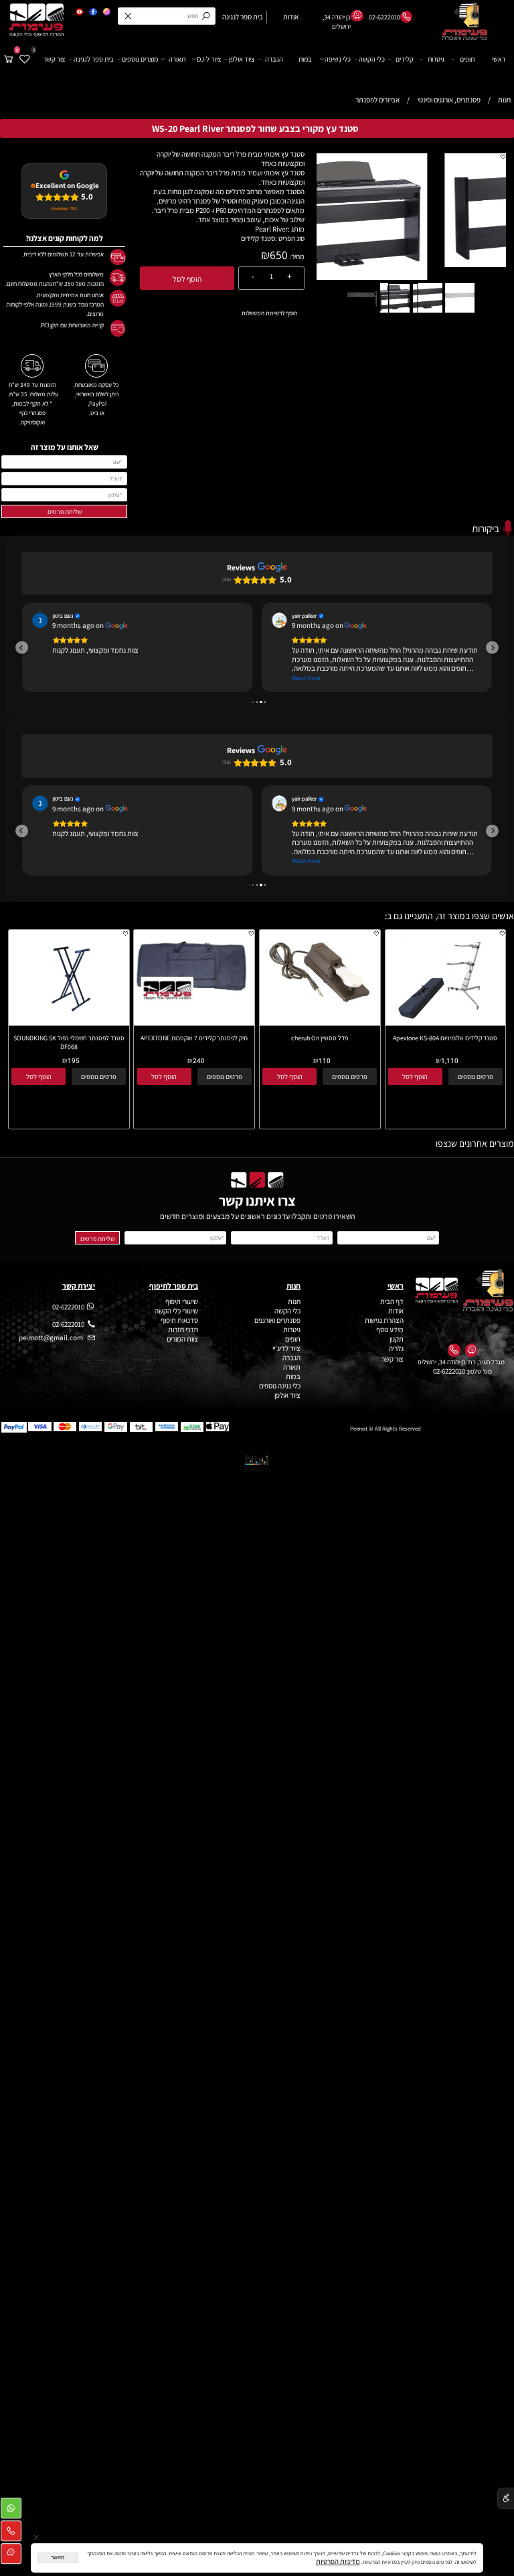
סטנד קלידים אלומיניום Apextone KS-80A (445, 1038)
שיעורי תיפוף (181, 1301)
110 (325, 1061)
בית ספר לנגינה (94, 59)
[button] (499, 160)
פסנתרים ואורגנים (277, 1320)
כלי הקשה (372, 59)
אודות (395, 1311)
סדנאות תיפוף (179, 1320)
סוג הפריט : (290, 238)
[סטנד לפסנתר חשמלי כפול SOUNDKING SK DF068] (68, 1023)
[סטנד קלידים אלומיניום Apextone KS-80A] (445, 1023)
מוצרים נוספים (140, 59)
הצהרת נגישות (384, 1320)
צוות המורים (182, 1339)
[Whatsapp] (11, 2510)
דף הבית (392, 1301)
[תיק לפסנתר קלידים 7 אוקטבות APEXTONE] (194, 1003)
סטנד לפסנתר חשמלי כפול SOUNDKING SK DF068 (69, 1042)
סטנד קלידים (258, 238)
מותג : (296, 229)
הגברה (274, 59)
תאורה (177, 59)
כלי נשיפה (338, 59)
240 (199, 1061)
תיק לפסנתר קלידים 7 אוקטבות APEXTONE (194, 1038)
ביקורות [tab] (486, 528)
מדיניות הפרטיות (338, 2561)
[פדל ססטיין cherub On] (320, 1005)
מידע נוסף (390, 1330)
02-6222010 (449, 1371)
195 (74, 1061)
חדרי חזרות (183, 1330)
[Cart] (9, 59)
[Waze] (11, 2556)
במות (305, 59)
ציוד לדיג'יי (286, 1348)
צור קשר (54, 59)
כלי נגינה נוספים (280, 1386)
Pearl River (271, 229)
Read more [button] (306, 678)
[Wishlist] (25, 59)
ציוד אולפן (242, 59)
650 (279, 255)
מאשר (58, 2558)
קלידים (405, 59)
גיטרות (436, 59)
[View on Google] (40, 620)
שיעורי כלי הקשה (176, 1311)
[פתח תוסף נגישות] (506, 2499)
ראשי (499, 59)
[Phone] (11, 2533)
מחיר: (296, 256)
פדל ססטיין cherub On (320, 1038)
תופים (467, 59)
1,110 (450, 1061)
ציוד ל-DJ (209, 59)
